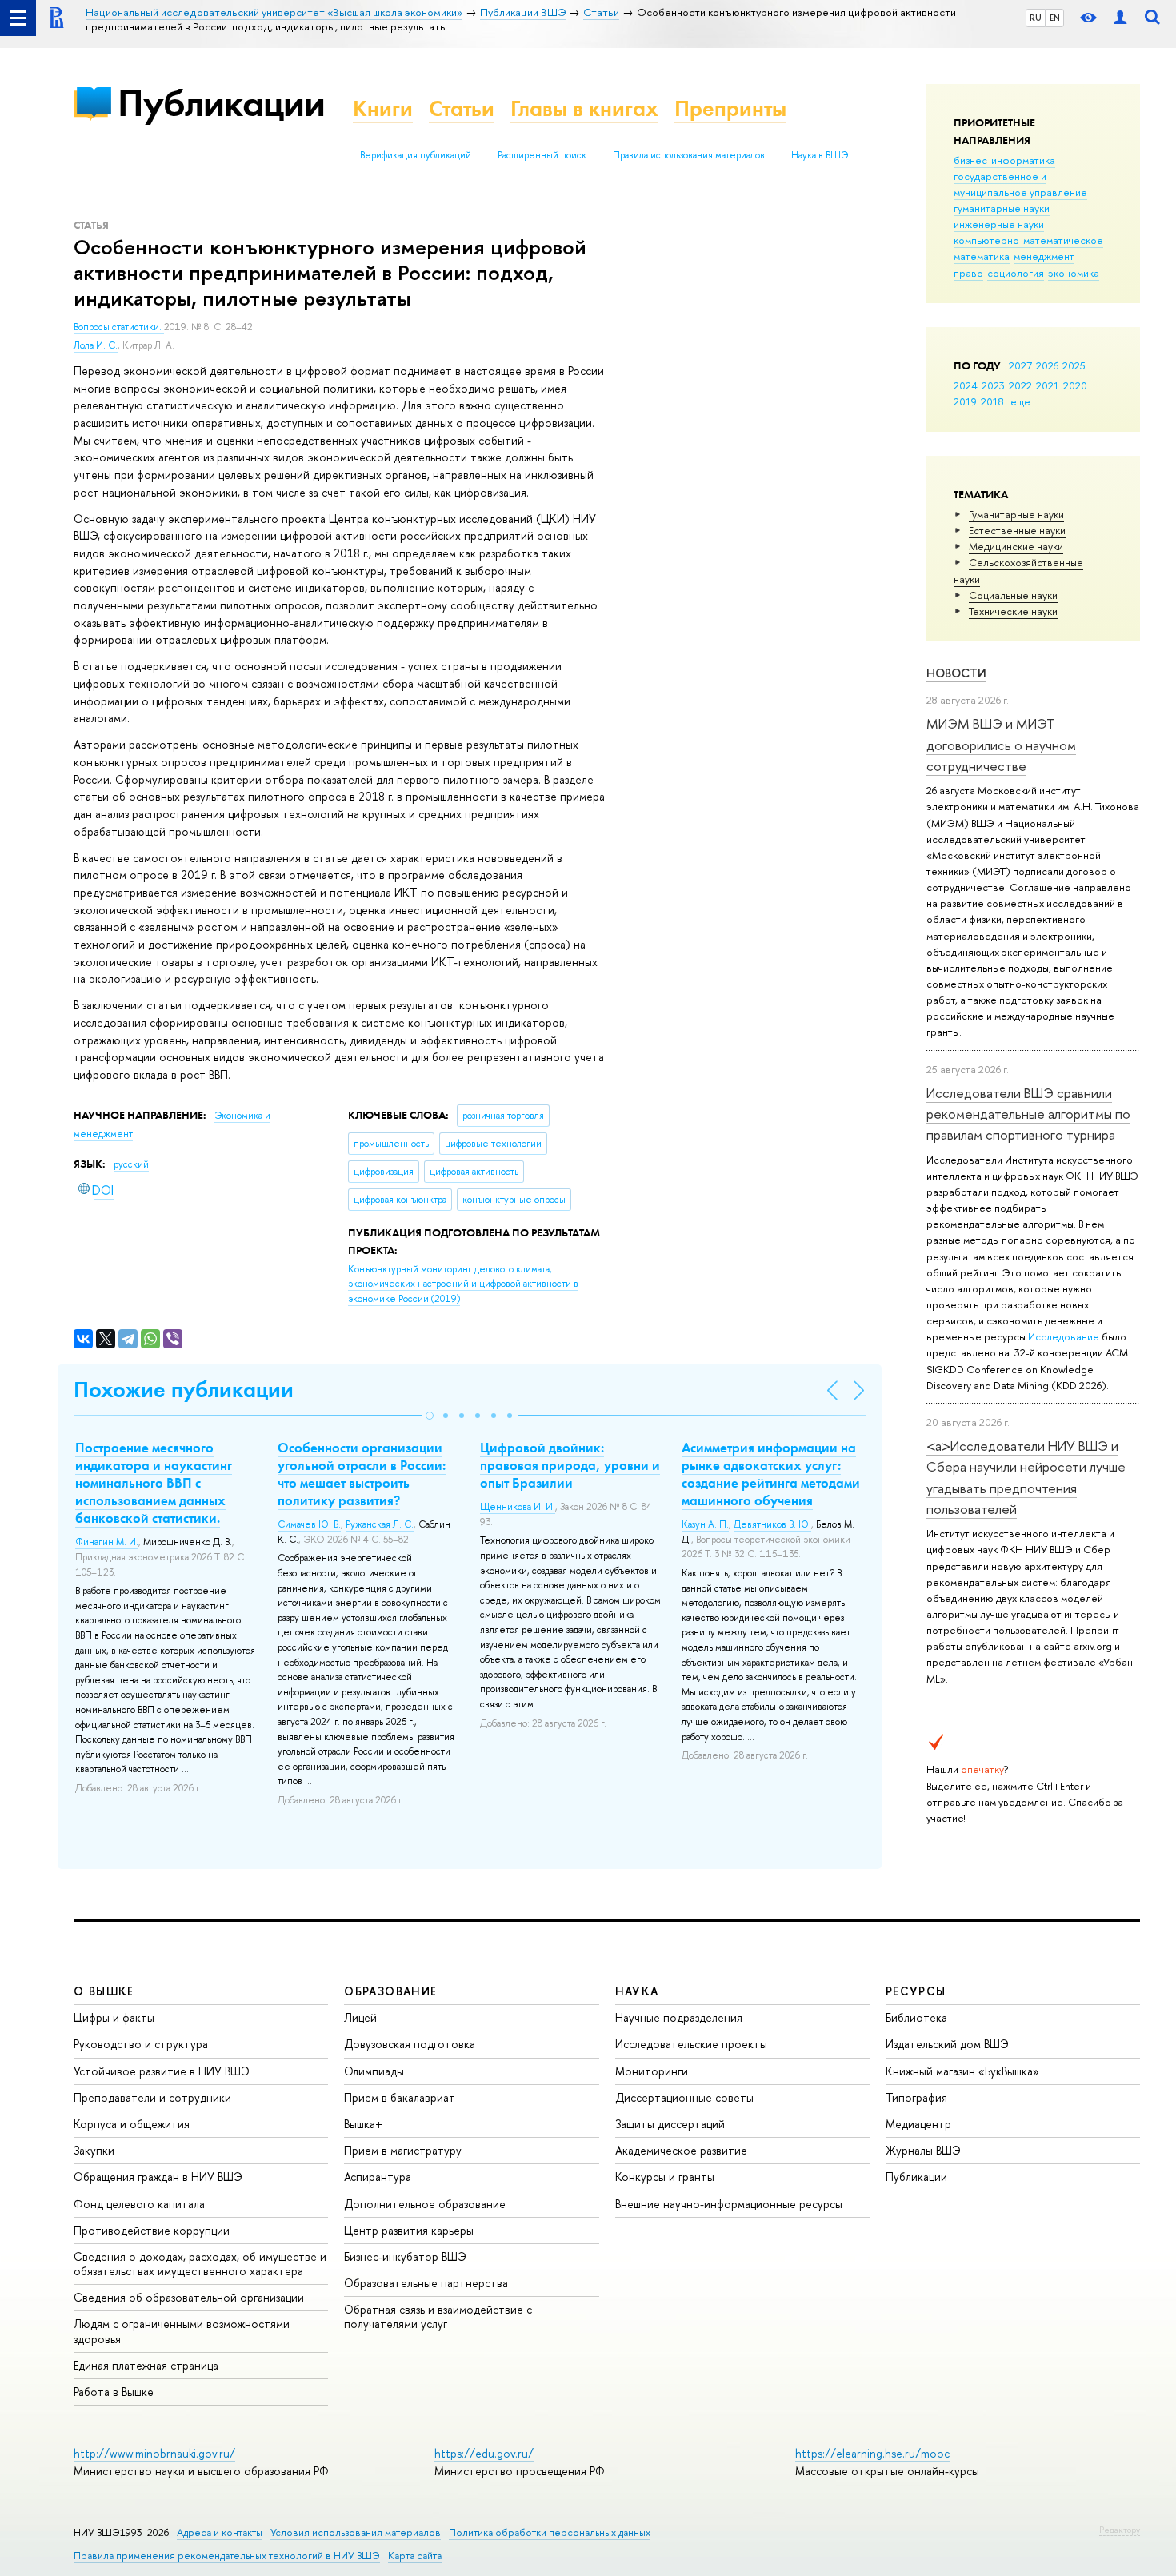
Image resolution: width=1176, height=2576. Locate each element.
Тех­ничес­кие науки (1013, 611)
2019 (965, 401)
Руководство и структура (141, 2044)
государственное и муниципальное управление (1020, 184)
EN (1055, 18)
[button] (430, 1416)
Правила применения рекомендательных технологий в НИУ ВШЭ (227, 2556)
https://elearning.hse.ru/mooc (872, 2453)
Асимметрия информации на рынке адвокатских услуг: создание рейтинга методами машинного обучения (771, 1474)
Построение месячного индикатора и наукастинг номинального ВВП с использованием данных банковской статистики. (154, 1483)
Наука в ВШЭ (820, 155)
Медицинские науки (1016, 546)
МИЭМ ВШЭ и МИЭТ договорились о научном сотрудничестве (1001, 745)
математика (982, 256)
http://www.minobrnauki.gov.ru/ (154, 2453)
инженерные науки (999, 224)
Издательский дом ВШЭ (947, 2044)
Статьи (462, 108)
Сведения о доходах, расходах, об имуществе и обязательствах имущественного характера (200, 2264)
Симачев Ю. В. (309, 1524)
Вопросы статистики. (119, 327)
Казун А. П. (705, 1524)
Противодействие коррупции (152, 2230)
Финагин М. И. (107, 1542)
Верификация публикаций (416, 155)
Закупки (94, 2150)
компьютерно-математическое (1028, 240)
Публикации (221, 103)
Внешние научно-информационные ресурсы (729, 2204)
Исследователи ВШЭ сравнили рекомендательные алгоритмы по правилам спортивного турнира (1028, 1114)
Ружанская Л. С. (380, 1524)
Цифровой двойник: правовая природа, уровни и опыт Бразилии (570, 1465)
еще (1020, 401)
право (968, 273)
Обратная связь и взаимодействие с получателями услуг (438, 2316)
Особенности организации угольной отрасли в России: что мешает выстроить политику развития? (362, 1474)
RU (1036, 18)
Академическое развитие (681, 2150)
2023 (993, 385)
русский (131, 1164)
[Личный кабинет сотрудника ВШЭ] (1120, 18)
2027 (1020, 365)
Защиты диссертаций (670, 2124)
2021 (1048, 385)
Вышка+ (364, 2124)
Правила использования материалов (689, 155)
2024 (966, 385)
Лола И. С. (96, 345)
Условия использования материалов (356, 2532)
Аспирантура (378, 2177)
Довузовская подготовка (410, 2044)
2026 (1047, 365)
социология (1016, 273)
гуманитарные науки (1002, 208)
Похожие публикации (184, 1390)
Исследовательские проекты (691, 2044)
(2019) (463, 1284)
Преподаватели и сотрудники (152, 2097)
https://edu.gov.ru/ (484, 2453)
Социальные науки (1013, 595)
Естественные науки (1017, 530)
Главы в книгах (584, 108)
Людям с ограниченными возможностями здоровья (182, 2331)
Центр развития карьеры (409, 2230)
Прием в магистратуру (403, 2150)
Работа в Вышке (114, 2392)
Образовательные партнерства (426, 2283)
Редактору (1120, 2530)
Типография (916, 2097)
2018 (992, 401)
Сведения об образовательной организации (189, 2297)
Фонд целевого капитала (139, 2204)
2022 (1020, 385)
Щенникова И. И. (518, 1507)
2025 (1074, 365)
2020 (1075, 385)
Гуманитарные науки (1016, 514)
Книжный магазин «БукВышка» (962, 2071)
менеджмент (1044, 256)
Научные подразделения (679, 2017)
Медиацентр (918, 2124)
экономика (1074, 273)
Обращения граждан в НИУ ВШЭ (158, 2177)
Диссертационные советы (684, 2097)
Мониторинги (652, 2071)
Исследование (1064, 1336)
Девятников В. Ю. (772, 1524)
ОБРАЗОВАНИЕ (390, 1991)
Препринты (730, 108)
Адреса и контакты (220, 2532)
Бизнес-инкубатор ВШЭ (405, 2256)
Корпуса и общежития (132, 2124)
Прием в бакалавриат (400, 2097)
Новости (956, 673)
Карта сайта (415, 2556)
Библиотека (916, 2017)
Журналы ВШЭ (923, 2150)
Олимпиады (374, 2071)
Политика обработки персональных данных (550, 2532)
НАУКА (637, 1991)
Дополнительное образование (425, 2204)
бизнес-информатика (1004, 160)
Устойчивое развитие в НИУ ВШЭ (162, 2071)
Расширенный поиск (542, 155)
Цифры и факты (114, 2017)
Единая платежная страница (146, 2365)
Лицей (360, 2017)
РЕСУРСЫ (916, 1991)
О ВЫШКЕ (104, 1991)
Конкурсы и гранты (665, 2177)
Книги (383, 108)
